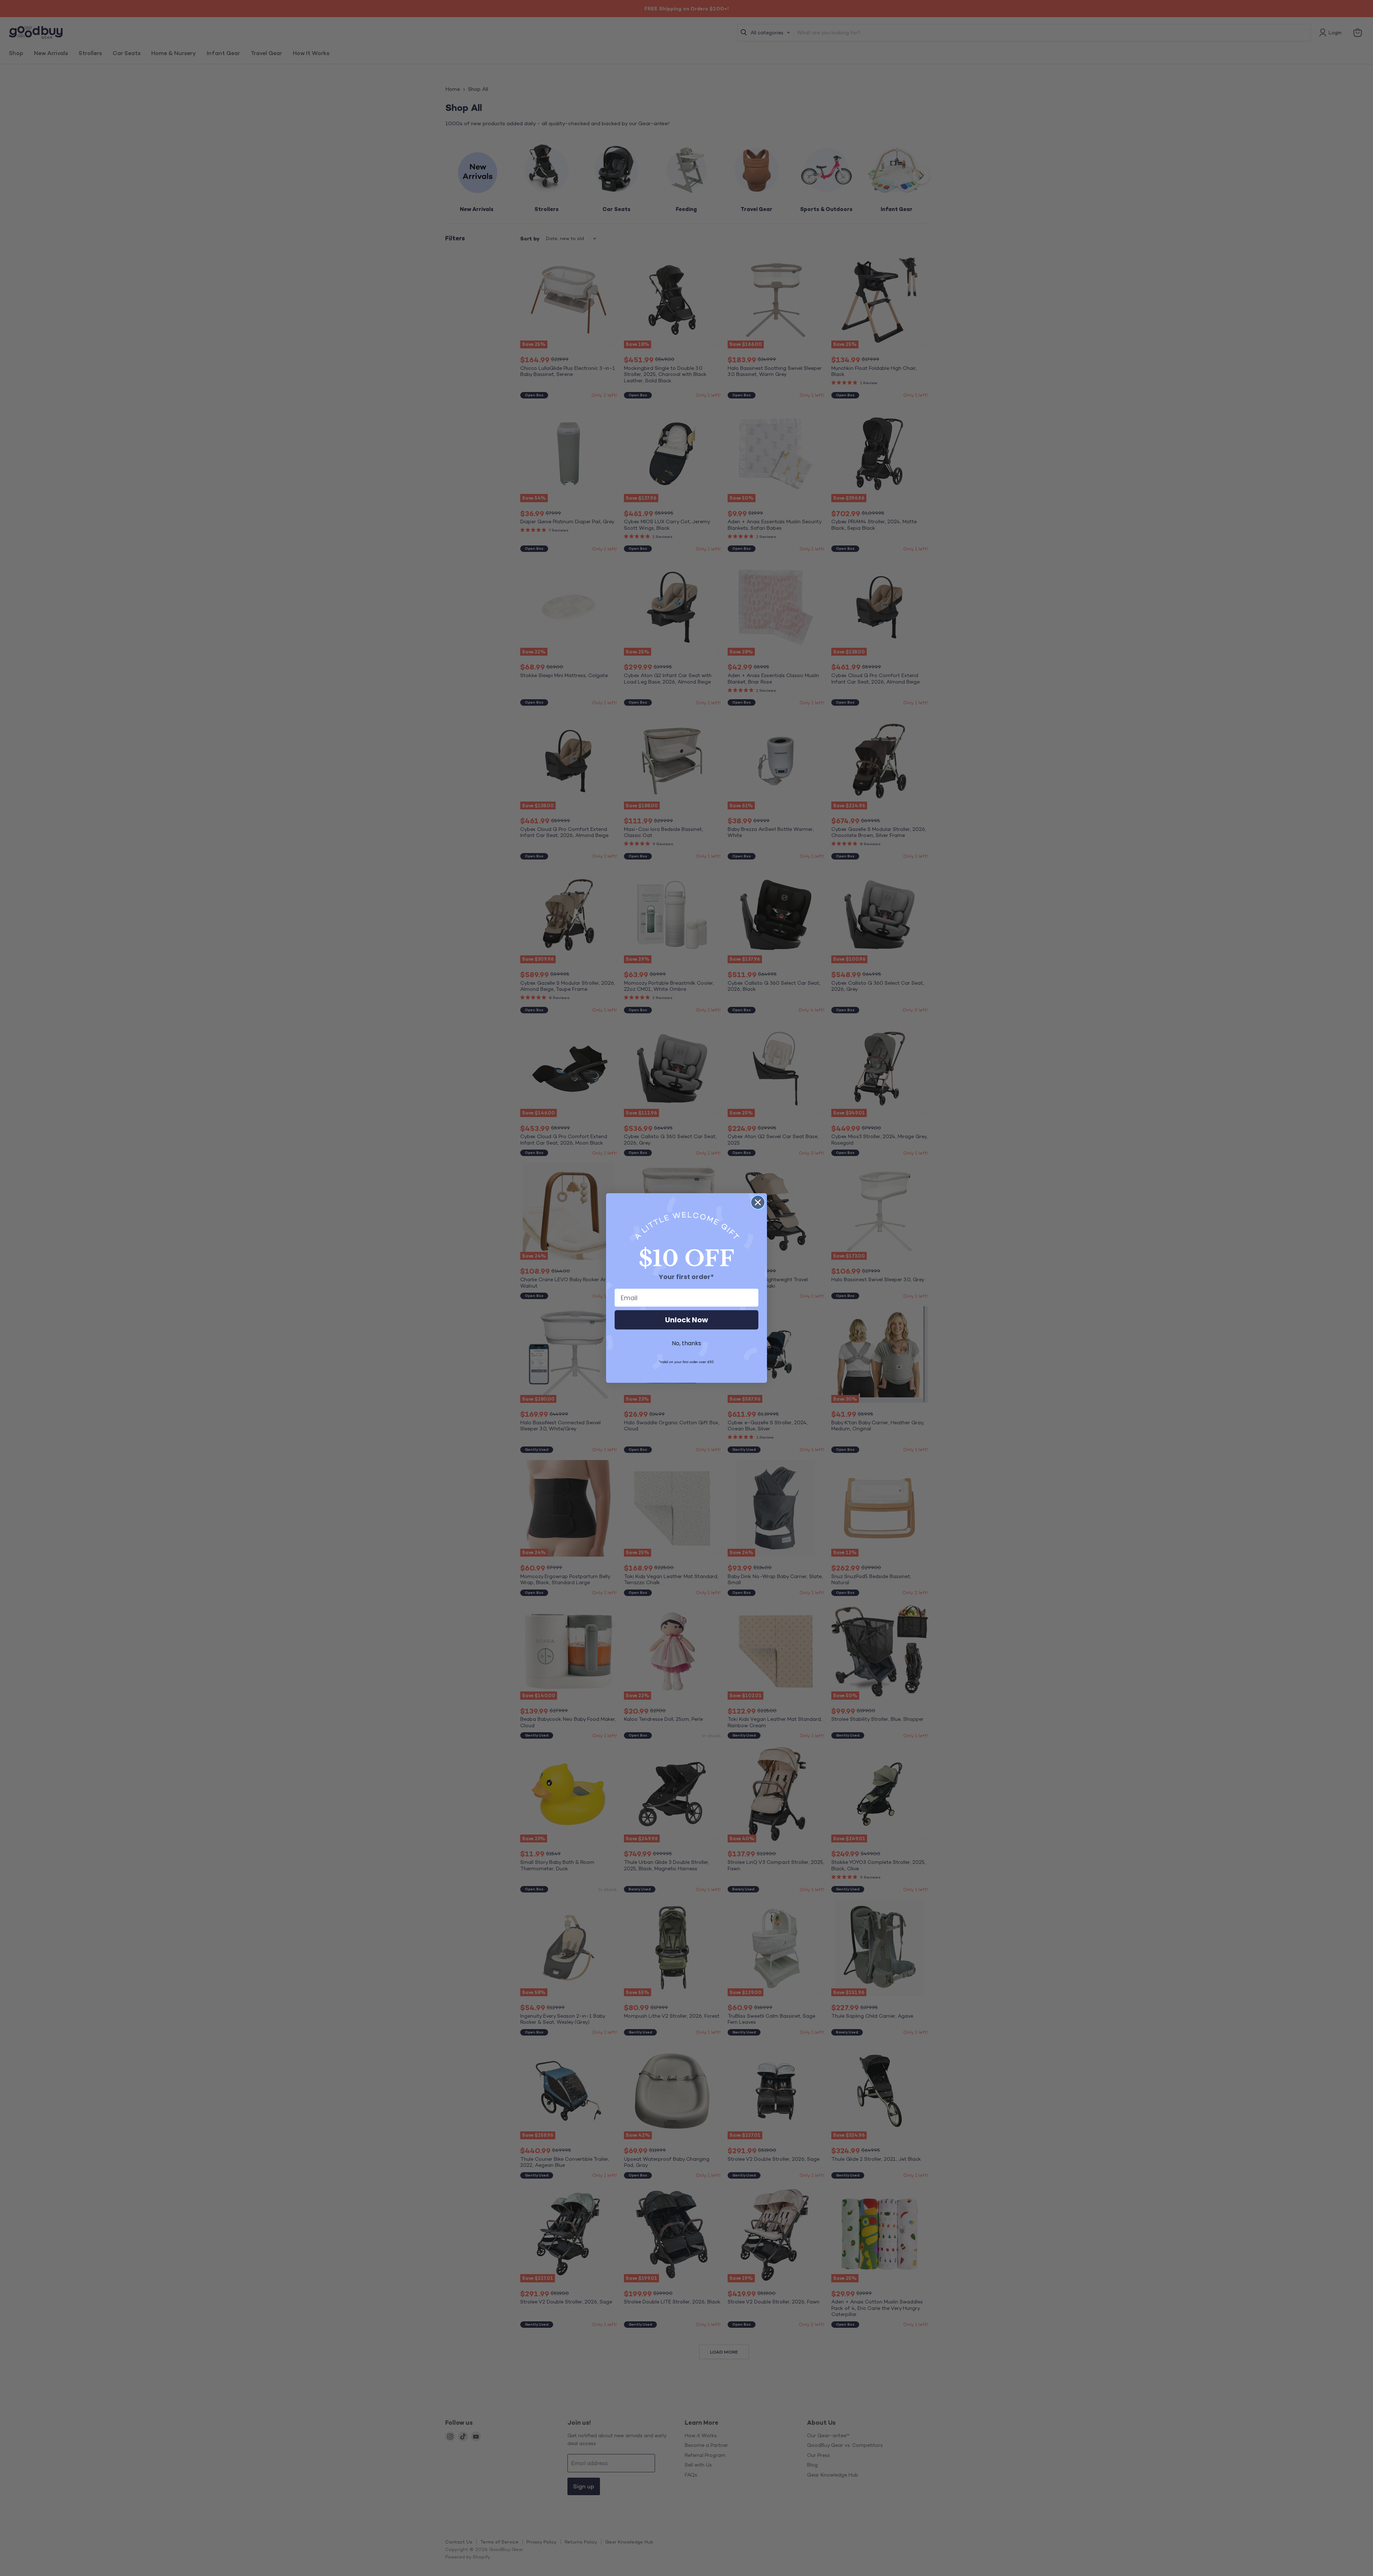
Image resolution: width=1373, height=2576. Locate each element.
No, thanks (686, 1343)
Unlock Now (686, 1320)
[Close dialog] (758, 1202)
